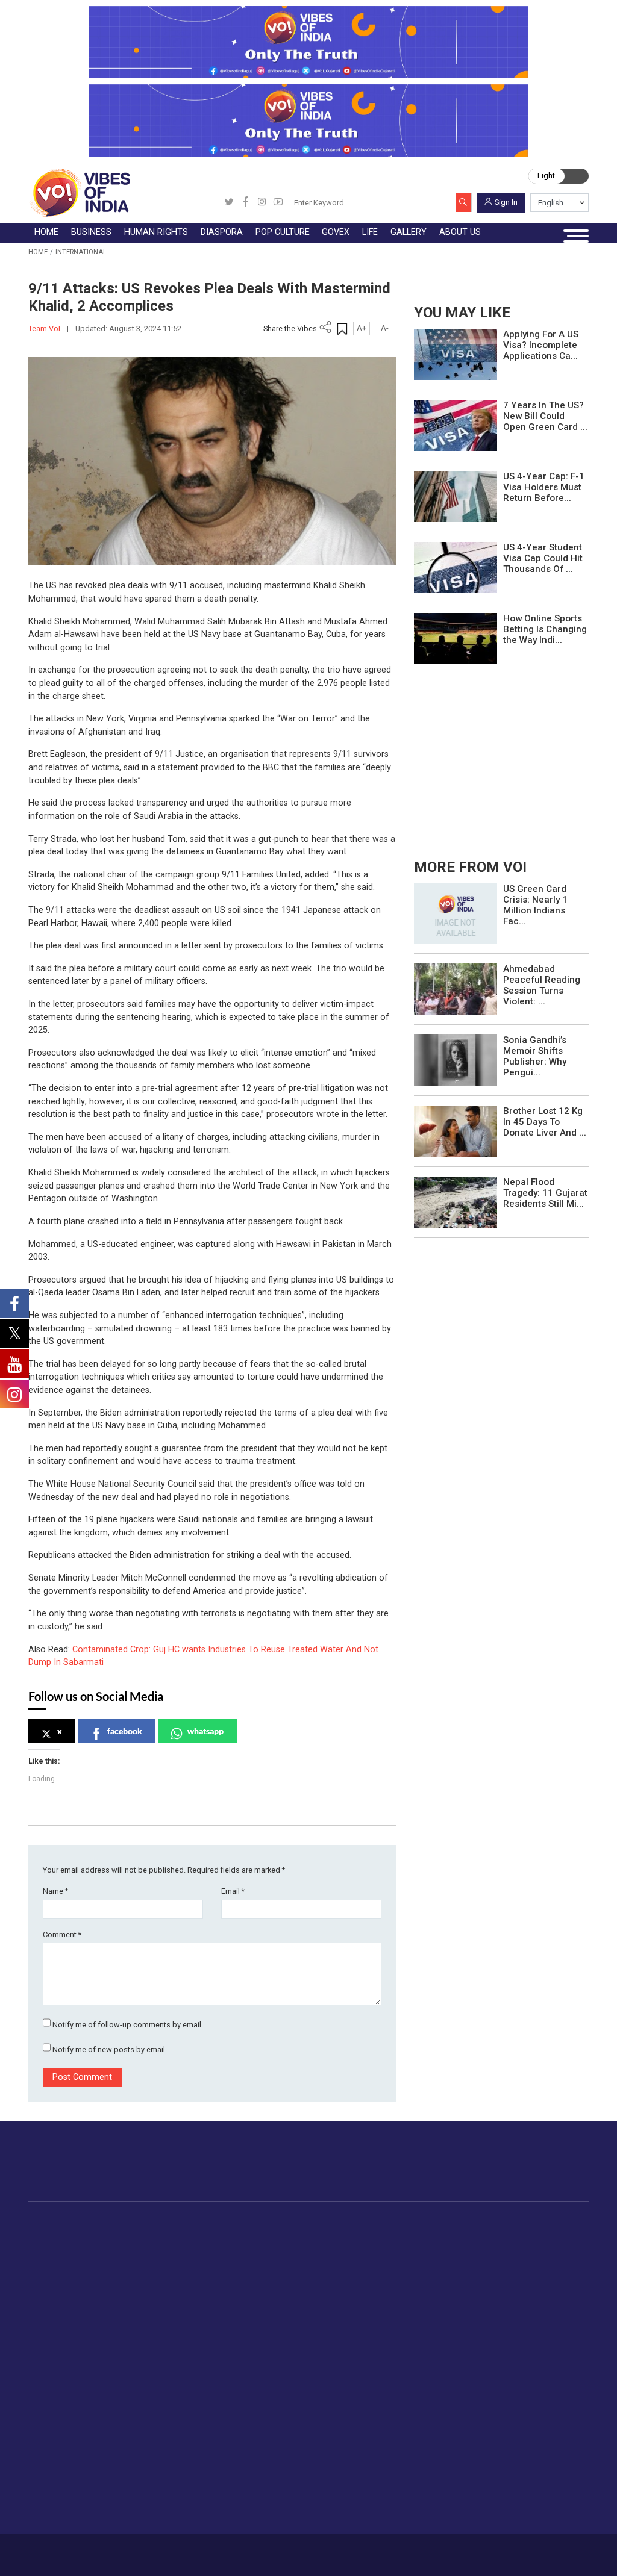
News (224, 2235)
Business (145, 2222)
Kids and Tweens (210, 2471)
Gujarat (68, 2277)
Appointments (418, 2277)
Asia (270, 2249)
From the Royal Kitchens (523, 2249)
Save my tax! (164, 2291)
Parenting (194, 2401)
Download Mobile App (531, 2555)
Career (66, 2550)
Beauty (189, 2499)
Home (38, 252)
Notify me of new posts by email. (110, 2049)
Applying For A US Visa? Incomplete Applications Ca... (541, 345)
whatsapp (205, 1731)
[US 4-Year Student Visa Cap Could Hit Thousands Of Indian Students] (456, 567)
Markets (155, 2277)
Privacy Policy (221, 2550)
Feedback (177, 2550)
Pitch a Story (349, 2386)
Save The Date (285, 2344)
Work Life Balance (211, 2443)
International (81, 252)
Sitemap (263, 2550)
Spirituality (196, 2513)
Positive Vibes (82, 2319)
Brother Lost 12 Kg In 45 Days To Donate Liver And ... (545, 1122)
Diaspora (268, 2222)
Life (172, 2332)
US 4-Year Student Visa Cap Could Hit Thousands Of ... (543, 558)
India (148, 2235)
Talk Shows (279, 2359)
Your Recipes (500, 2263)
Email (233, 1891)
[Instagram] (262, 203)
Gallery (259, 2332)
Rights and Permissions (371, 2443)
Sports (189, 2484)
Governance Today (427, 2235)
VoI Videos (279, 2372)
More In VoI (334, 2332)
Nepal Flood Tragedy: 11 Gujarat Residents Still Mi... (545, 1193)
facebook (125, 1731)
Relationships (202, 2386)
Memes (271, 2401)
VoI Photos (279, 2415)
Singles (189, 2428)
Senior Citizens (205, 2415)
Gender (189, 2372)
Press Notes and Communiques (387, 2359)
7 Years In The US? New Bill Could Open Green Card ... (545, 416)
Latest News (79, 2249)
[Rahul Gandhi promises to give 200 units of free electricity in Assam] (456, 913)
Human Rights (227, 2222)
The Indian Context (92, 2263)
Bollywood (359, 2235)
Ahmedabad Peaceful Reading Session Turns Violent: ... (542, 985)
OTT (347, 2263)
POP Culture (349, 2222)
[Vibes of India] (79, 192)
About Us (99, 2550)
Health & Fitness (208, 2457)
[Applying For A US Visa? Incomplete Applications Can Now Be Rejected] (456, 354)
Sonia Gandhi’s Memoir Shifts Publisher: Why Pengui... (535, 1056)
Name (55, 1891)
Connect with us (534, 2171)
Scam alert (346, 2372)
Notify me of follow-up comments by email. (128, 2025)
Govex (391, 2222)
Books (351, 2277)
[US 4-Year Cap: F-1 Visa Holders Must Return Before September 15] (456, 496)
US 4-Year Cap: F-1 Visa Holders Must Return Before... (544, 487)
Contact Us (137, 2550)
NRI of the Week (295, 2263)
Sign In (506, 201)
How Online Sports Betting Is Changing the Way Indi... (545, 629)
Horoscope (198, 2344)
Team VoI (45, 328)
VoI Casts (277, 2386)
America (278, 2235)
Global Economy (171, 2263)
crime (66, 2291)
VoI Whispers (416, 2249)
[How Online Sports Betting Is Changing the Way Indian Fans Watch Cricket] (456, 638)
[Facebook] (246, 203)
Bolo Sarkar (413, 2263)
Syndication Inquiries (364, 2415)
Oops (334, 2401)
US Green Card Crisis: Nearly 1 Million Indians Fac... (535, 905)
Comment (62, 1934)
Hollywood (359, 2249)
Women (191, 2359)
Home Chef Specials (514, 2235)
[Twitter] (229, 203)
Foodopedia (486, 2222)
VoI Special (77, 2305)
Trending (71, 2235)
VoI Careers (347, 2428)
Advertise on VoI (357, 2344)
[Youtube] (278, 203)
